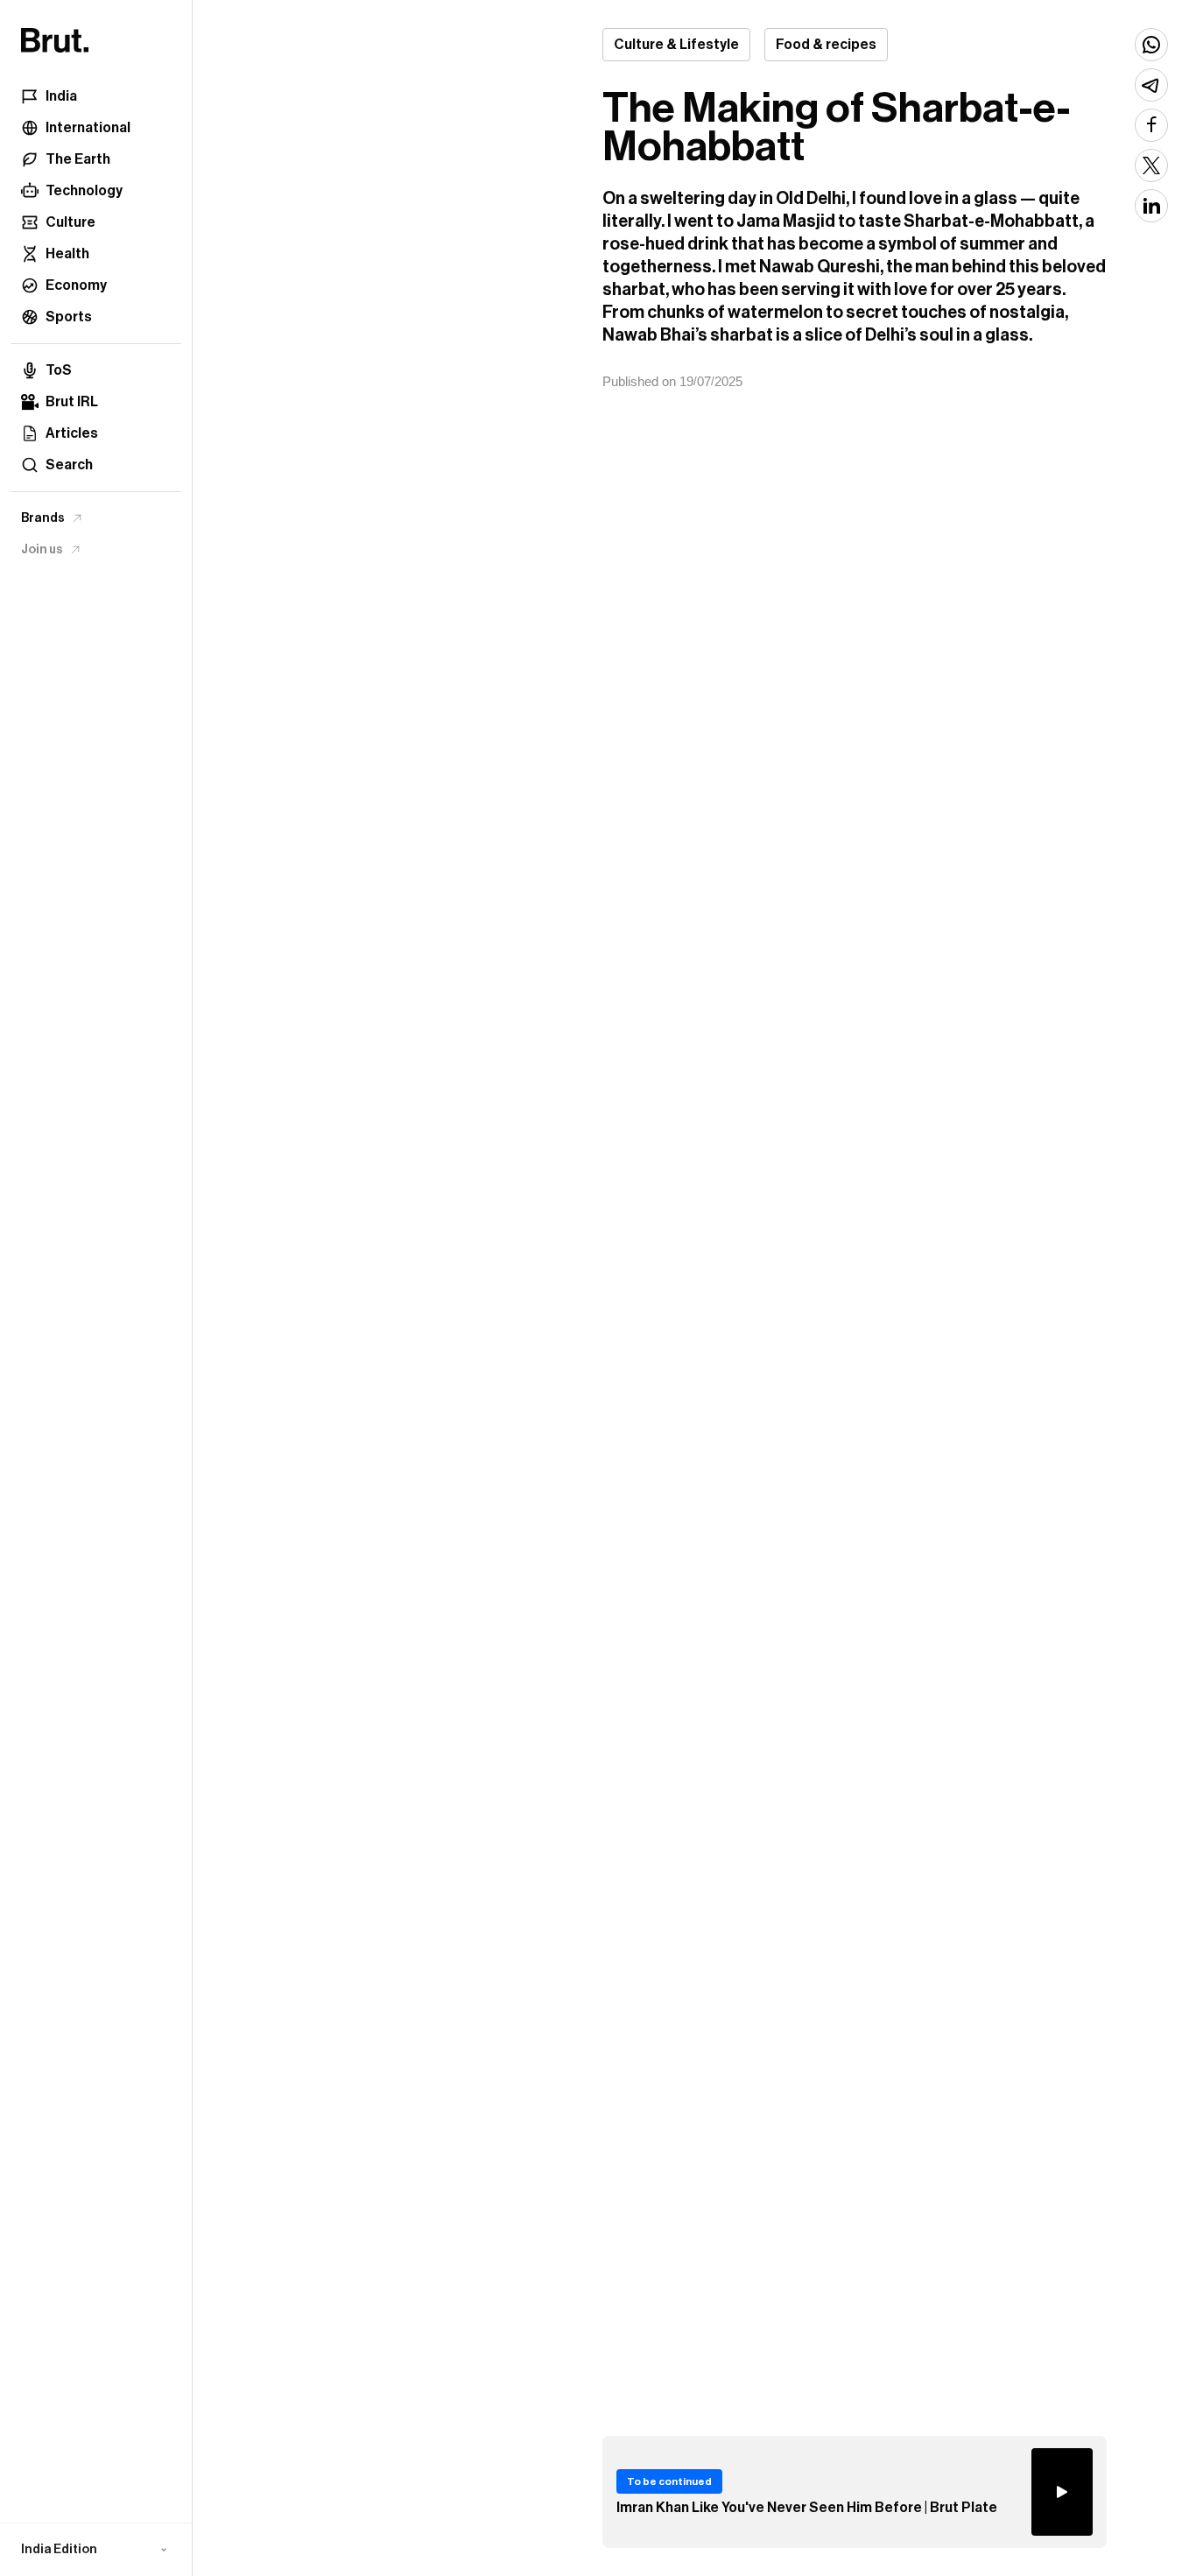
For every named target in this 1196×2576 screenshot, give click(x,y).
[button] (96, 2550)
